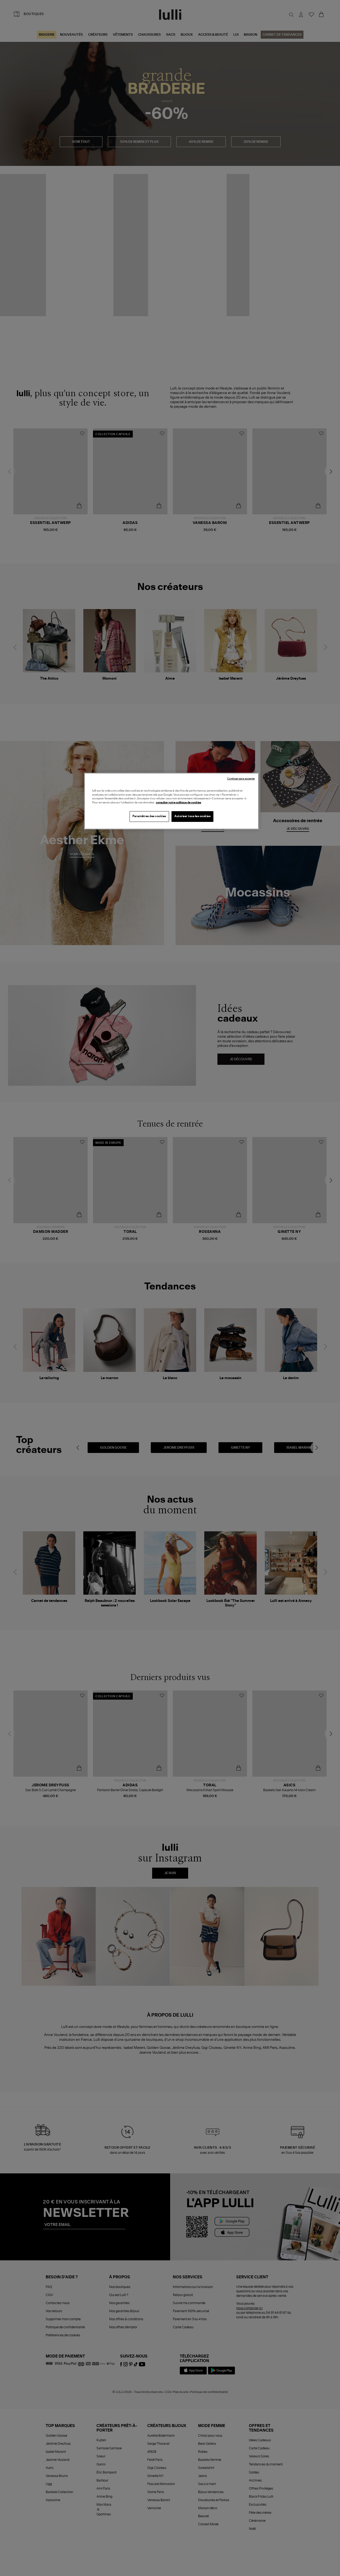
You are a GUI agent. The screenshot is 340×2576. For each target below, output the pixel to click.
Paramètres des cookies (149, 816)
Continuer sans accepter (241, 779)
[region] (171, 801)
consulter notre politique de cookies (178, 803)
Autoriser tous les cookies (192, 816)
